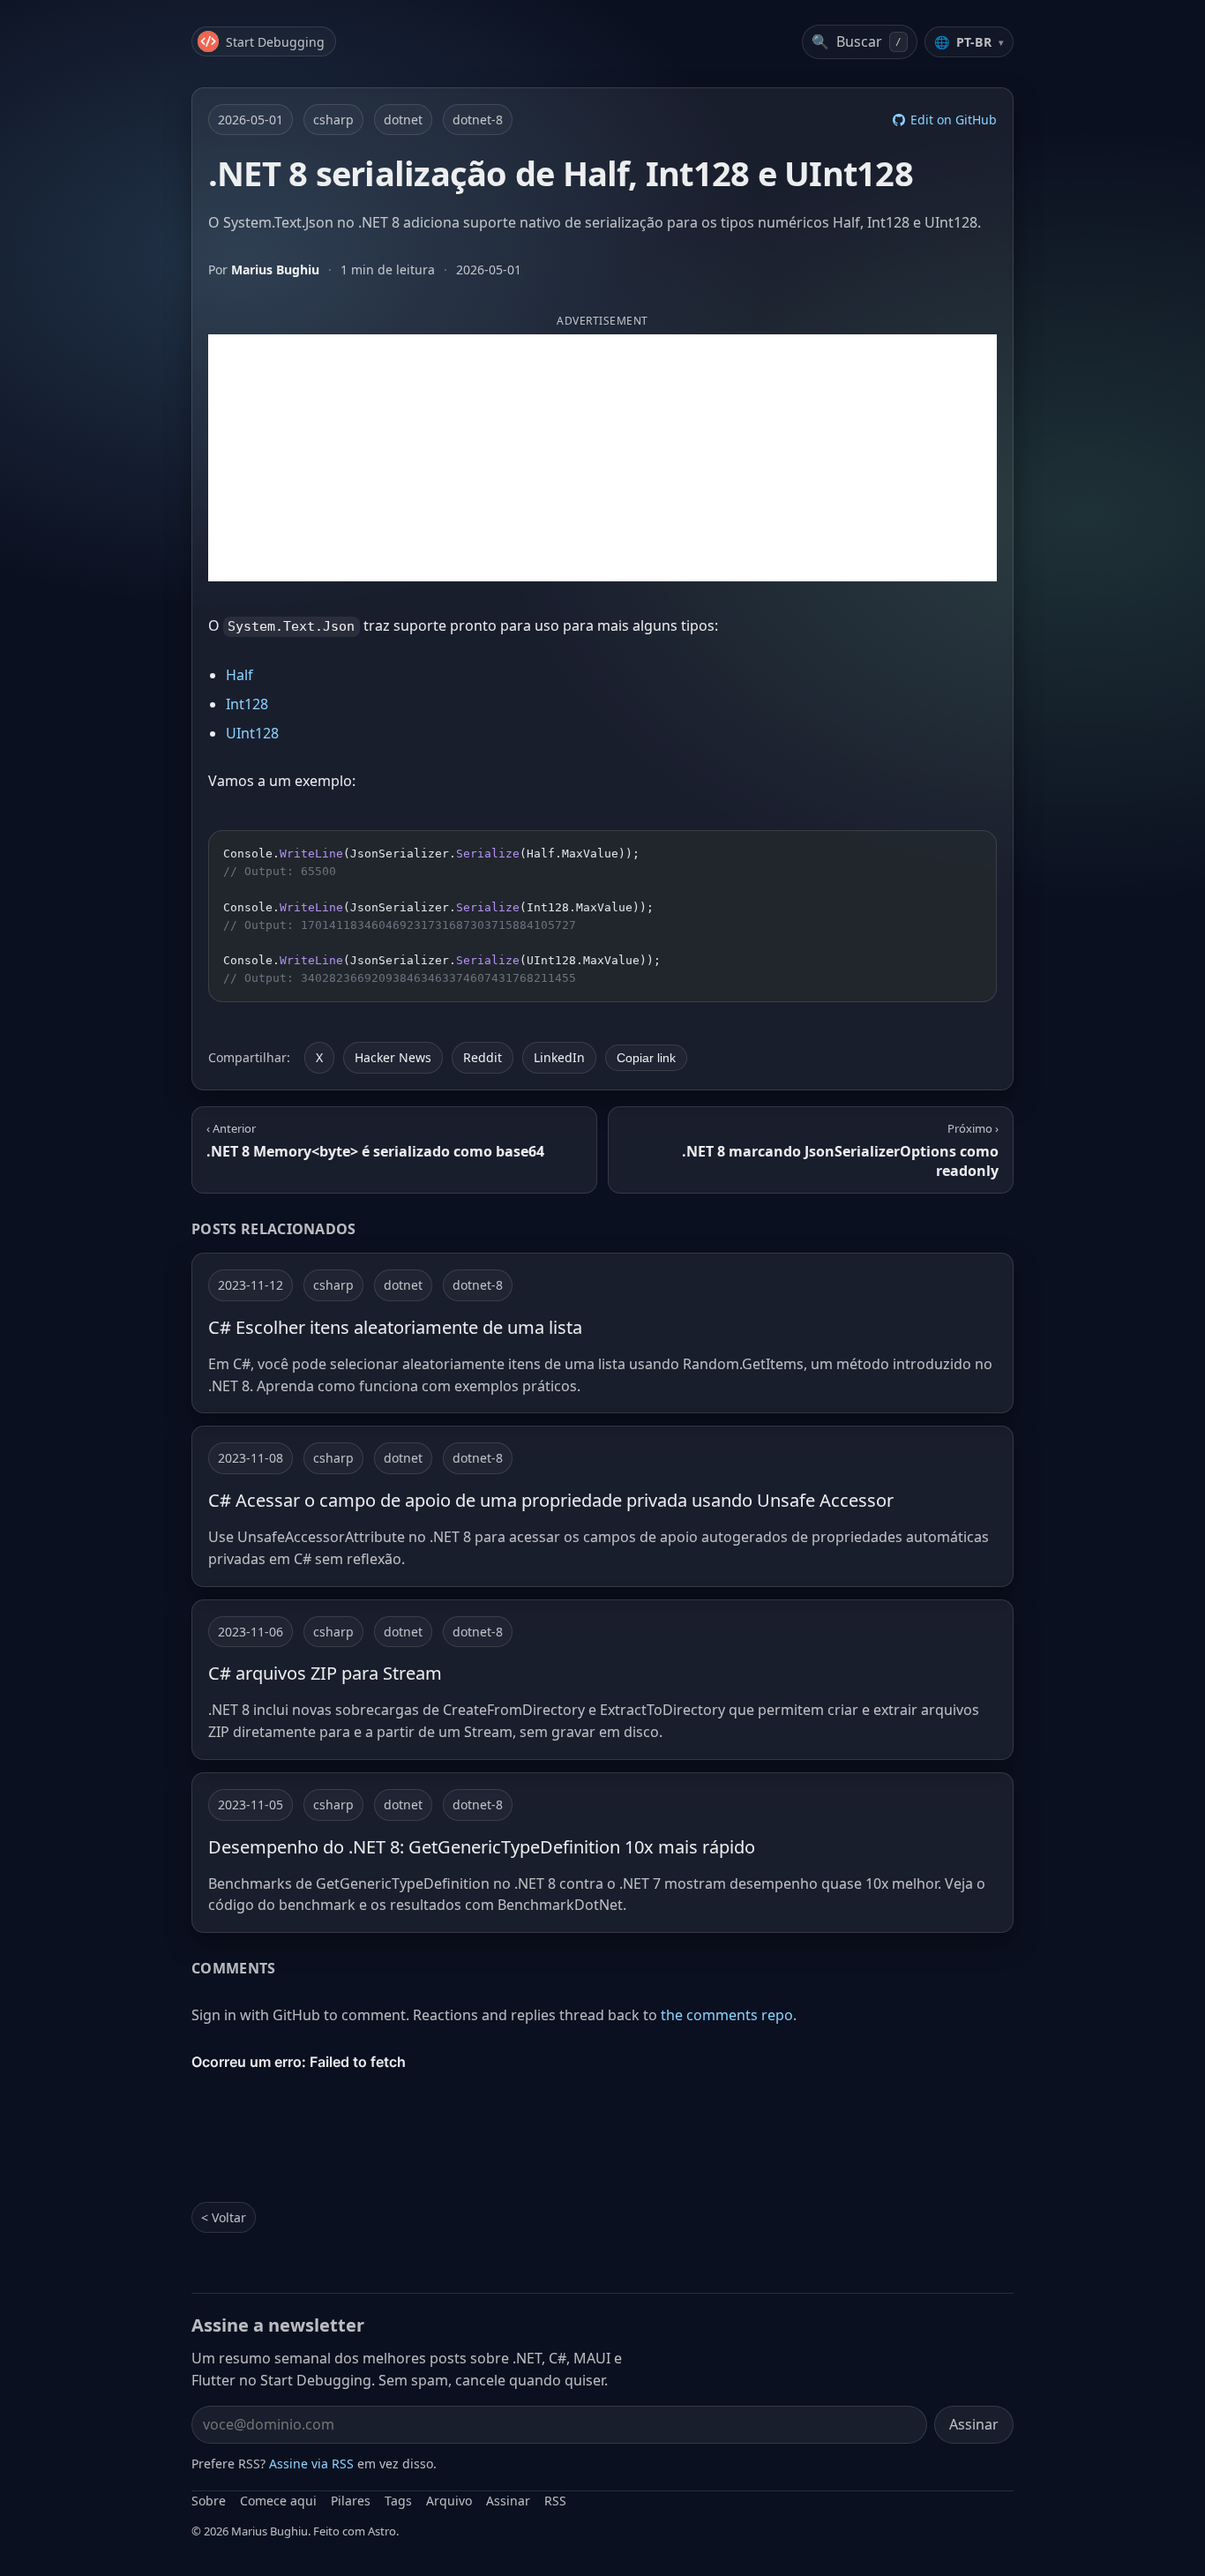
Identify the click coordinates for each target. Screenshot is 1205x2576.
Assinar (974, 2424)
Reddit (483, 1057)
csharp (333, 120)
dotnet (403, 120)
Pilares (351, 2501)
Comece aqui (278, 2501)
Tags (398, 2501)
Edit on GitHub (954, 120)
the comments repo (727, 2015)
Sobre (209, 2501)
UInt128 (252, 733)
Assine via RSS (311, 2464)
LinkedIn (559, 1057)
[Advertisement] (602, 458)
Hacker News (393, 1057)
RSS (555, 2501)
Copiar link (646, 1058)
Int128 (247, 704)
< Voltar (224, 2217)
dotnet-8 (478, 120)
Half (240, 675)
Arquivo (449, 2501)
